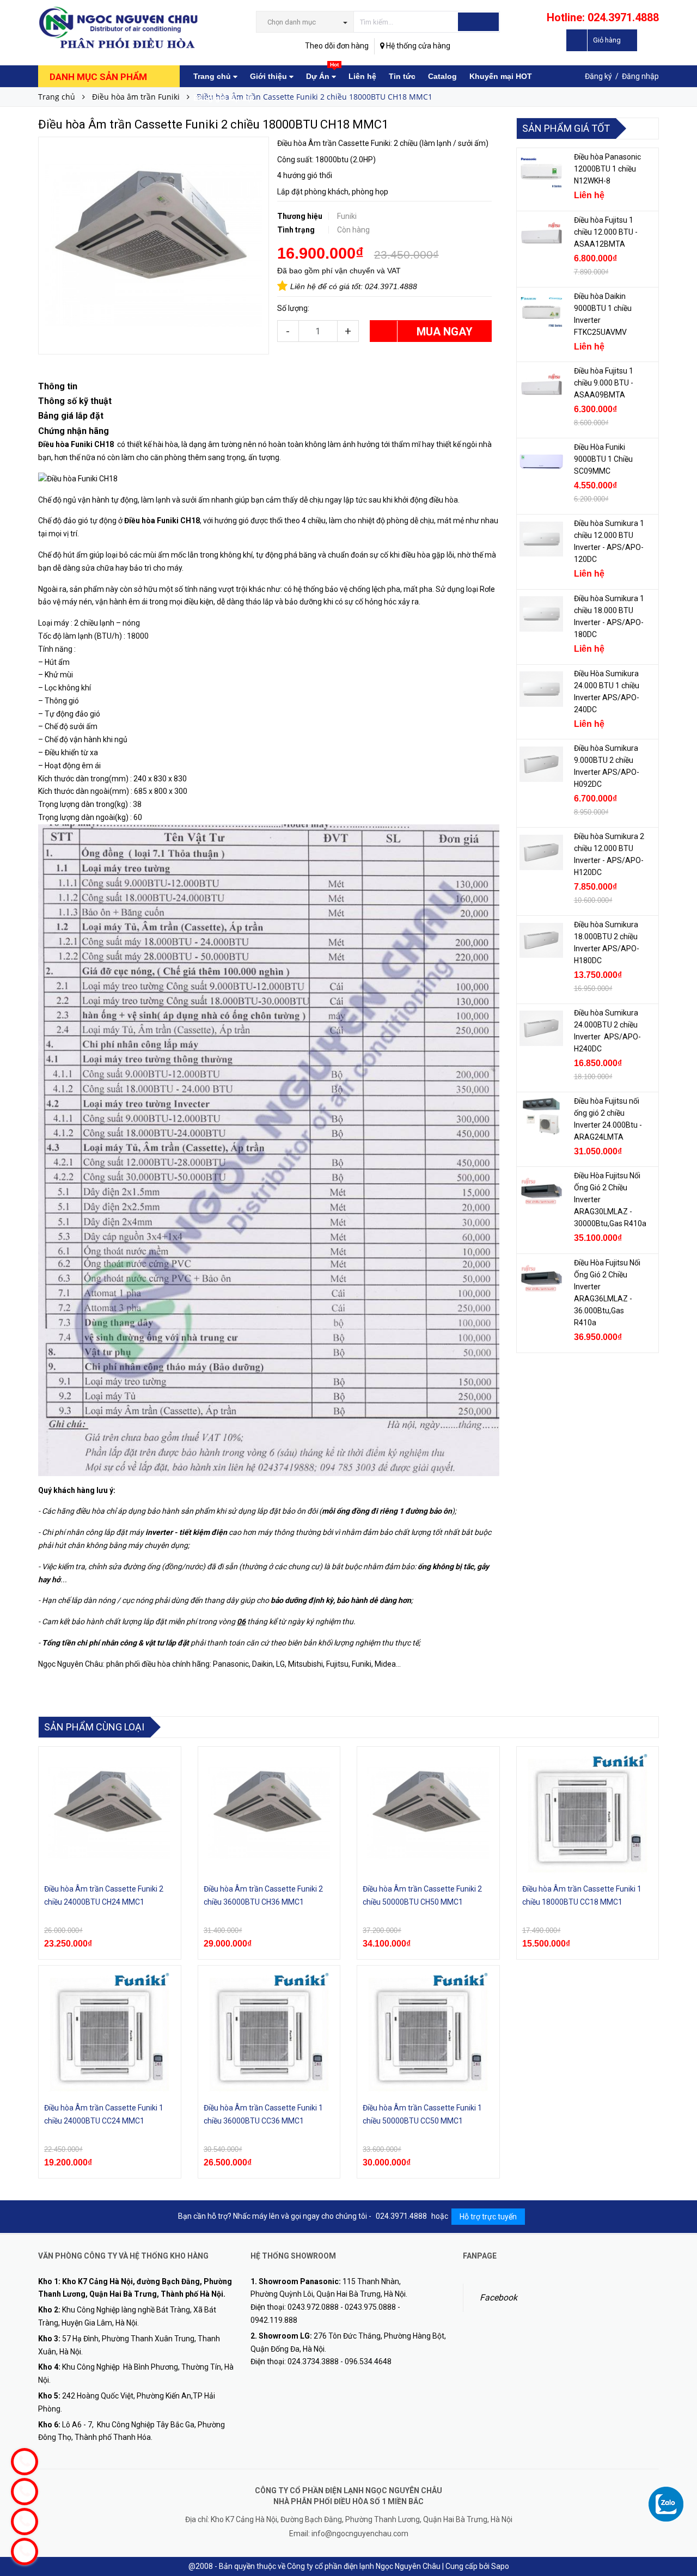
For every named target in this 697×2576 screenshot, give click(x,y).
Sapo (500, 2566)
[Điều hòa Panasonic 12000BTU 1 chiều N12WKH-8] (541, 173)
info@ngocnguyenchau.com (360, 2534)
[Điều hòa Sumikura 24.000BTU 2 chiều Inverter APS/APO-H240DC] (541, 1029)
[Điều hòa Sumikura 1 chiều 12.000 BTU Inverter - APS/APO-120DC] (541, 539)
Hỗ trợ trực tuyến (488, 2217)
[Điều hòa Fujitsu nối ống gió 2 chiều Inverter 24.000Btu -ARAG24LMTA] (541, 1117)
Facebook (499, 2297)
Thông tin (58, 386)
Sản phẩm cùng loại (94, 1727)
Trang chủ (213, 76)
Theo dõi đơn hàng (337, 46)
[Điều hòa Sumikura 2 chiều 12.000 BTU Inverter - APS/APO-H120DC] (541, 852)
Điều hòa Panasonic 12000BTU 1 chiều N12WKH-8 (607, 169)
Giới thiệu (270, 76)
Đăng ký (598, 76)
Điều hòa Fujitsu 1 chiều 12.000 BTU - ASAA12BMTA (606, 232)
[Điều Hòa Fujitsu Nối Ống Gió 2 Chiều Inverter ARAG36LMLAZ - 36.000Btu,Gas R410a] (541, 1278)
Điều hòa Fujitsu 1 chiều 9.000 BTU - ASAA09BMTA (604, 383)
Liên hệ (362, 76)
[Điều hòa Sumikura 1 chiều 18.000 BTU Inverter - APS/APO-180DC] (541, 614)
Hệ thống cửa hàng (417, 46)
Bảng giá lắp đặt (224, 98)
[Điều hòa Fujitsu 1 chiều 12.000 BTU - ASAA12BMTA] (541, 236)
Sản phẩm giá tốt (566, 128)
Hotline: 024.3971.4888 (603, 17)
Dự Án (322, 73)
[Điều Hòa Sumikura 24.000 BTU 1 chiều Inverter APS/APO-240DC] (541, 689)
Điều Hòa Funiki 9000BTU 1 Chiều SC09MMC (603, 459)
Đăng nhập (640, 76)
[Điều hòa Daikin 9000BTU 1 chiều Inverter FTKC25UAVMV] (541, 312)
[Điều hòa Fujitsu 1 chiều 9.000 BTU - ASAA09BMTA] (541, 387)
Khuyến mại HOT (501, 76)
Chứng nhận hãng (74, 431)
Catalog (442, 76)
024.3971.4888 (391, 286)
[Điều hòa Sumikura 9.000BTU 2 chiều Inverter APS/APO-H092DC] (541, 764)
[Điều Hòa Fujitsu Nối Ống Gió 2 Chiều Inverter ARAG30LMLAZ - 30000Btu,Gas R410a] (541, 1191)
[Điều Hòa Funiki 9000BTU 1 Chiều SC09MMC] (541, 463)
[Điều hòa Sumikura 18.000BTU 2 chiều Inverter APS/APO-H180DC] (541, 940)
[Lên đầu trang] (678, 2483)
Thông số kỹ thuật (75, 401)
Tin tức (402, 76)
